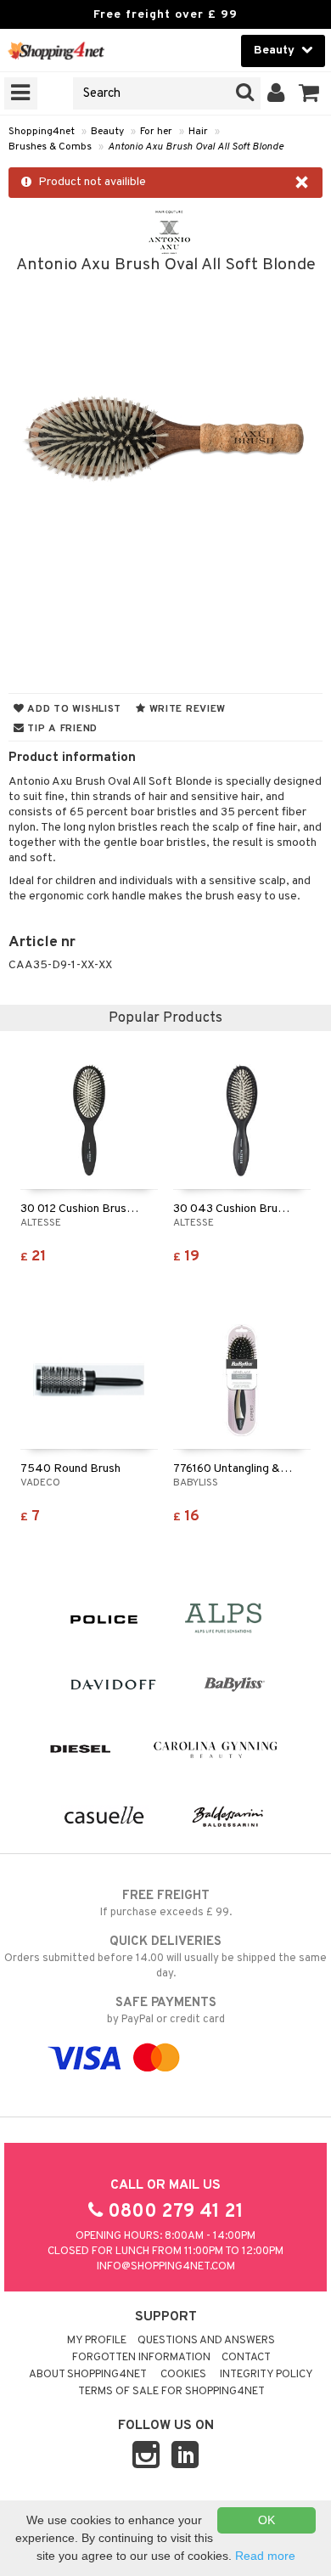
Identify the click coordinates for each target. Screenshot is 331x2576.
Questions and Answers (206, 2341)
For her (156, 132)
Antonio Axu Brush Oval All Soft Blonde (196, 147)
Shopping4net (42, 132)
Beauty (107, 132)
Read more (265, 2556)
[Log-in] (276, 93)
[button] (309, 93)
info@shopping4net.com (166, 2267)
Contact (246, 2358)
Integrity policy (266, 2375)
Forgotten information (141, 2358)
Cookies (183, 2375)
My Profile (97, 2341)
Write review (186, 709)
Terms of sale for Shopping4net (171, 2392)
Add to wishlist (73, 709)
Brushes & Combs (50, 147)
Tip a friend (61, 729)
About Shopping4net (88, 2375)
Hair (198, 132)
